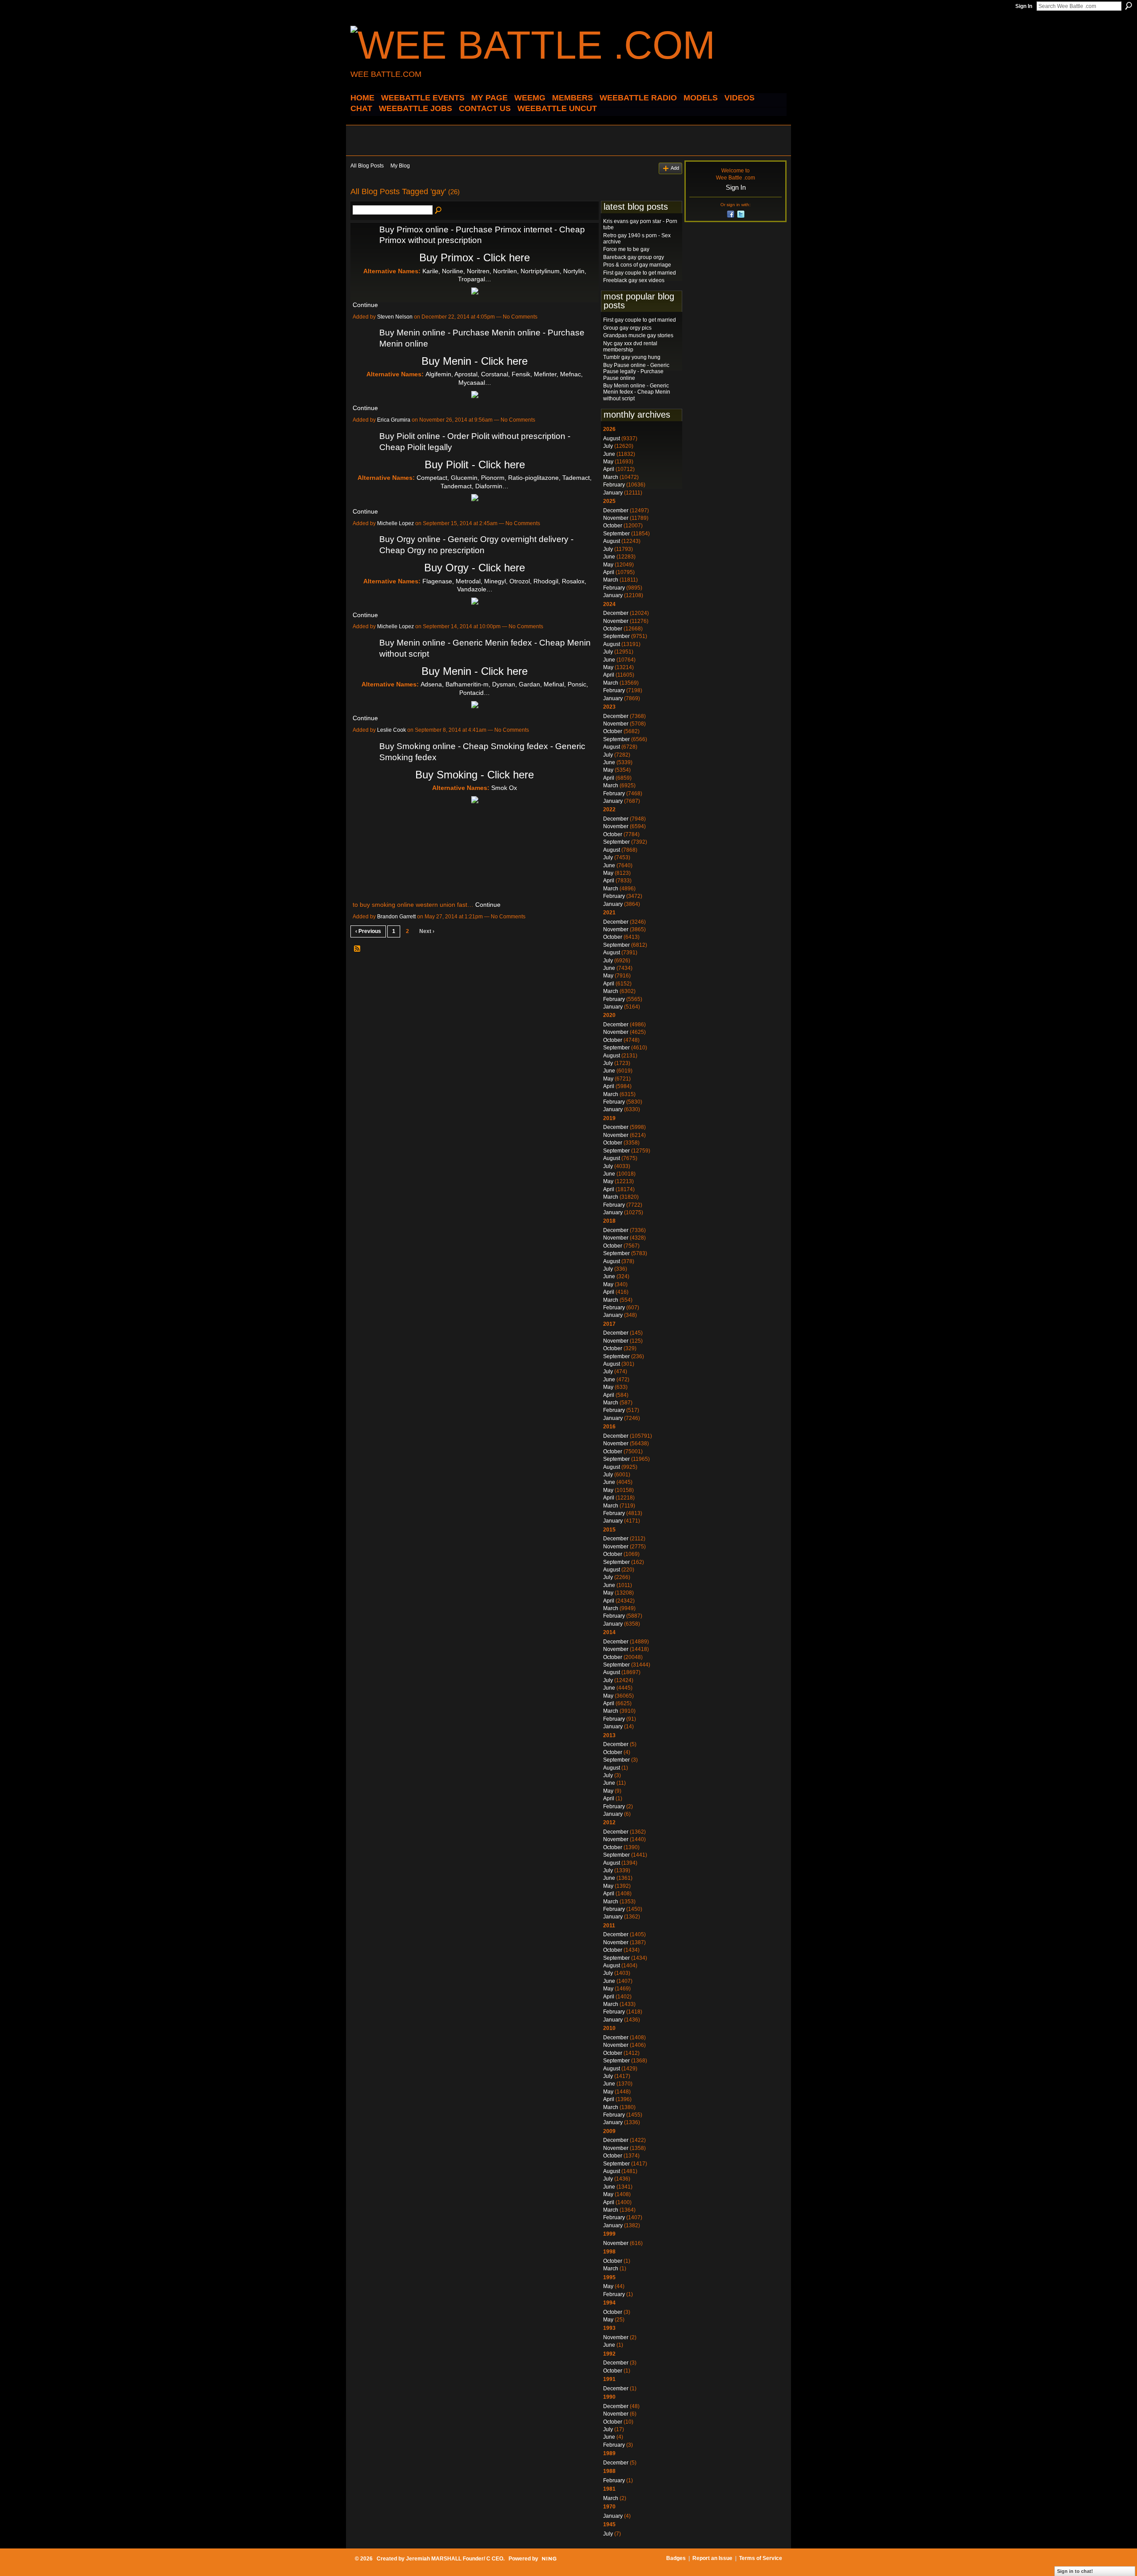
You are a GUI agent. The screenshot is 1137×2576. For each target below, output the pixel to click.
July (608, 446)
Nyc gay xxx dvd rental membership (630, 347)
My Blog (400, 166)
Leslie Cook (392, 730)
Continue (365, 305)
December (616, 510)
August (612, 439)
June (609, 454)
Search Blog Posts (439, 211)
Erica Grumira (394, 420)
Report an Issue (712, 2558)
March (611, 477)
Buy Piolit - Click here (475, 465)
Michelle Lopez (396, 523)
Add (675, 168)
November (616, 518)
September (616, 534)
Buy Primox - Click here (475, 257)
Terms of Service (761, 2558)
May (608, 462)
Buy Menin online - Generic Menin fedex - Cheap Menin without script (637, 392)
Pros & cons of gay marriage (637, 265)
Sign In (1024, 6)
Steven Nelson (395, 317)
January (613, 493)
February (614, 485)
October (613, 526)
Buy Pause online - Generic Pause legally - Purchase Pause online (636, 372)
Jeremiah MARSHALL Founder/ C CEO (455, 2559)
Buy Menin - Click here (475, 361)
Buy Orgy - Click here (475, 568)
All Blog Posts (367, 166)
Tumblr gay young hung (632, 357)
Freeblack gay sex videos (634, 280)
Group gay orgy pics (627, 328)
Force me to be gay (626, 249)
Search (1129, 6)
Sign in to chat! (1075, 2571)
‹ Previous (368, 931)
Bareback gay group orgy (634, 257)
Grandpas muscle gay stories (638, 335)
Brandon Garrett (396, 917)
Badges (676, 2558)
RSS (358, 949)
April (609, 469)
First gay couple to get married (640, 273)
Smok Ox (504, 788)
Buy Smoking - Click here (475, 775)
